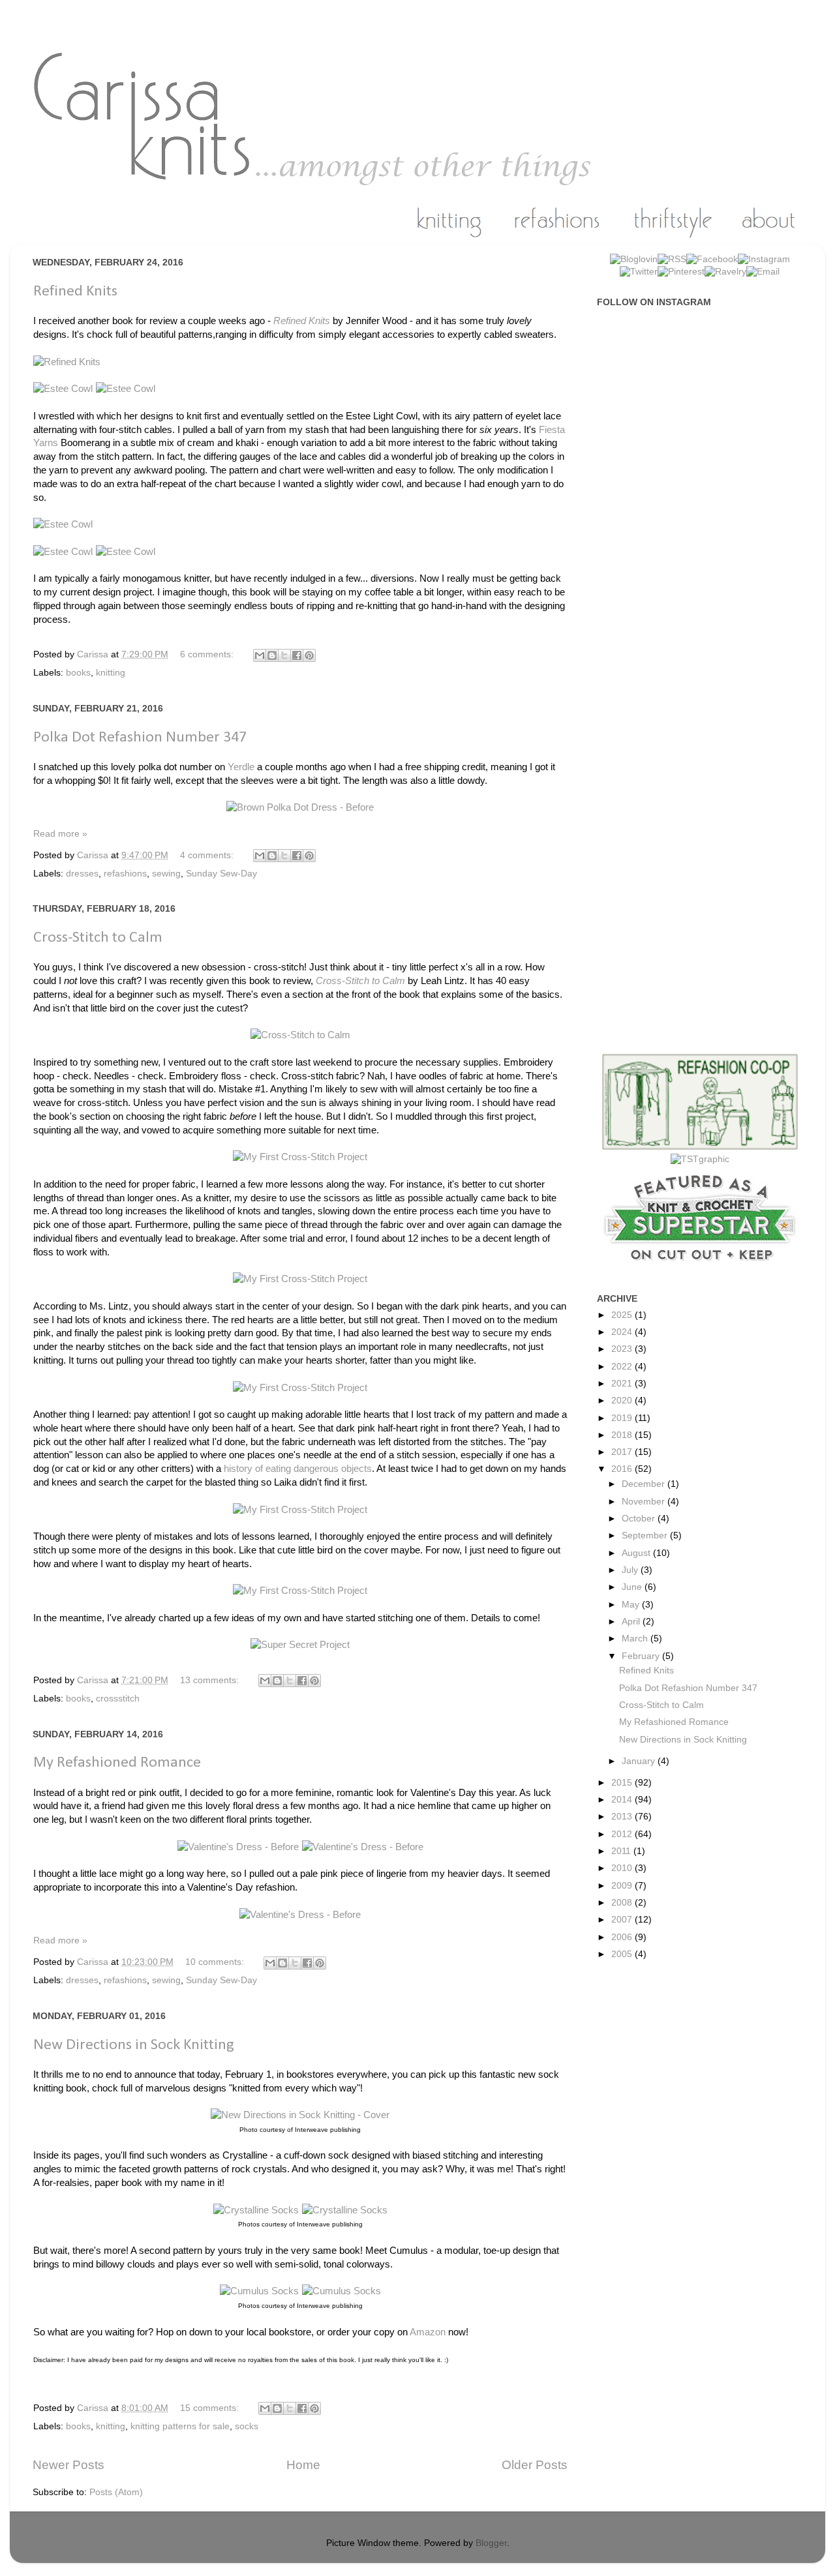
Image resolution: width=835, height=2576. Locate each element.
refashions (125, 874)
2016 (623, 1469)
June (633, 1587)
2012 (623, 1834)
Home (303, 2465)
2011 (622, 1851)
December (645, 1484)
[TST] (700, 1159)
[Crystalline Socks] (258, 2210)
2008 (623, 1903)
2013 (623, 1817)
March (636, 1639)
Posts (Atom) (116, 2492)
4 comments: (208, 855)
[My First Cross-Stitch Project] (300, 1157)
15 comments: (211, 2408)
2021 (623, 1384)
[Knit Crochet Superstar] (700, 1267)
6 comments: (208, 654)
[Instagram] (764, 259)
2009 (623, 1886)
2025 (623, 1315)
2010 (623, 1868)
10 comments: (216, 1962)
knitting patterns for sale (180, 2426)
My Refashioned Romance (117, 1763)
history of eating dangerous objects (298, 1469)
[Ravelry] (725, 272)
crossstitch (118, 1699)
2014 (623, 1800)
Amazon (428, 2332)
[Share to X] (284, 655)
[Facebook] (712, 259)
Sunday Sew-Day (221, 874)
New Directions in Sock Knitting (134, 2045)
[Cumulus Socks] (261, 2291)
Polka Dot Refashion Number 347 (140, 738)
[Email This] (260, 655)
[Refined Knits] (67, 362)
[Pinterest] (681, 272)
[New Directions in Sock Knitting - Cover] (300, 2115)
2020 (623, 1400)
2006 (623, 1937)
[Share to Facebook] (297, 655)
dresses (82, 874)
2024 (623, 1332)
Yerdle (241, 767)
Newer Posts (68, 2465)
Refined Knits (75, 292)
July (631, 1570)
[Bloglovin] (634, 259)
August (637, 1553)
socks (247, 2426)
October (640, 1519)
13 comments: (211, 1680)
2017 (623, 1452)
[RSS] (672, 259)
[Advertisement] (706, 524)
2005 (623, 1954)
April (632, 1622)
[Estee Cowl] (65, 389)
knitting (111, 673)
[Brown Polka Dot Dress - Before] (300, 807)
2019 (623, 1418)
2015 (623, 1783)
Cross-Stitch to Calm (98, 938)
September (646, 1535)
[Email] (763, 272)
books (78, 673)
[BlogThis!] (272, 655)
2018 (623, 1435)
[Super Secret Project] (300, 1645)
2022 (623, 1367)
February (642, 1656)
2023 (623, 1349)
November (645, 1502)
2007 (623, 1920)
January (640, 1761)
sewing (166, 874)
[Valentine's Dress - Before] (240, 1847)
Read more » (60, 834)
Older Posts (535, 2465)
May (632, 1605)
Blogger (491, 2543)
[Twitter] (639, 272)
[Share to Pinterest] (309, 655)
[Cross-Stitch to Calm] (300, 1035)
